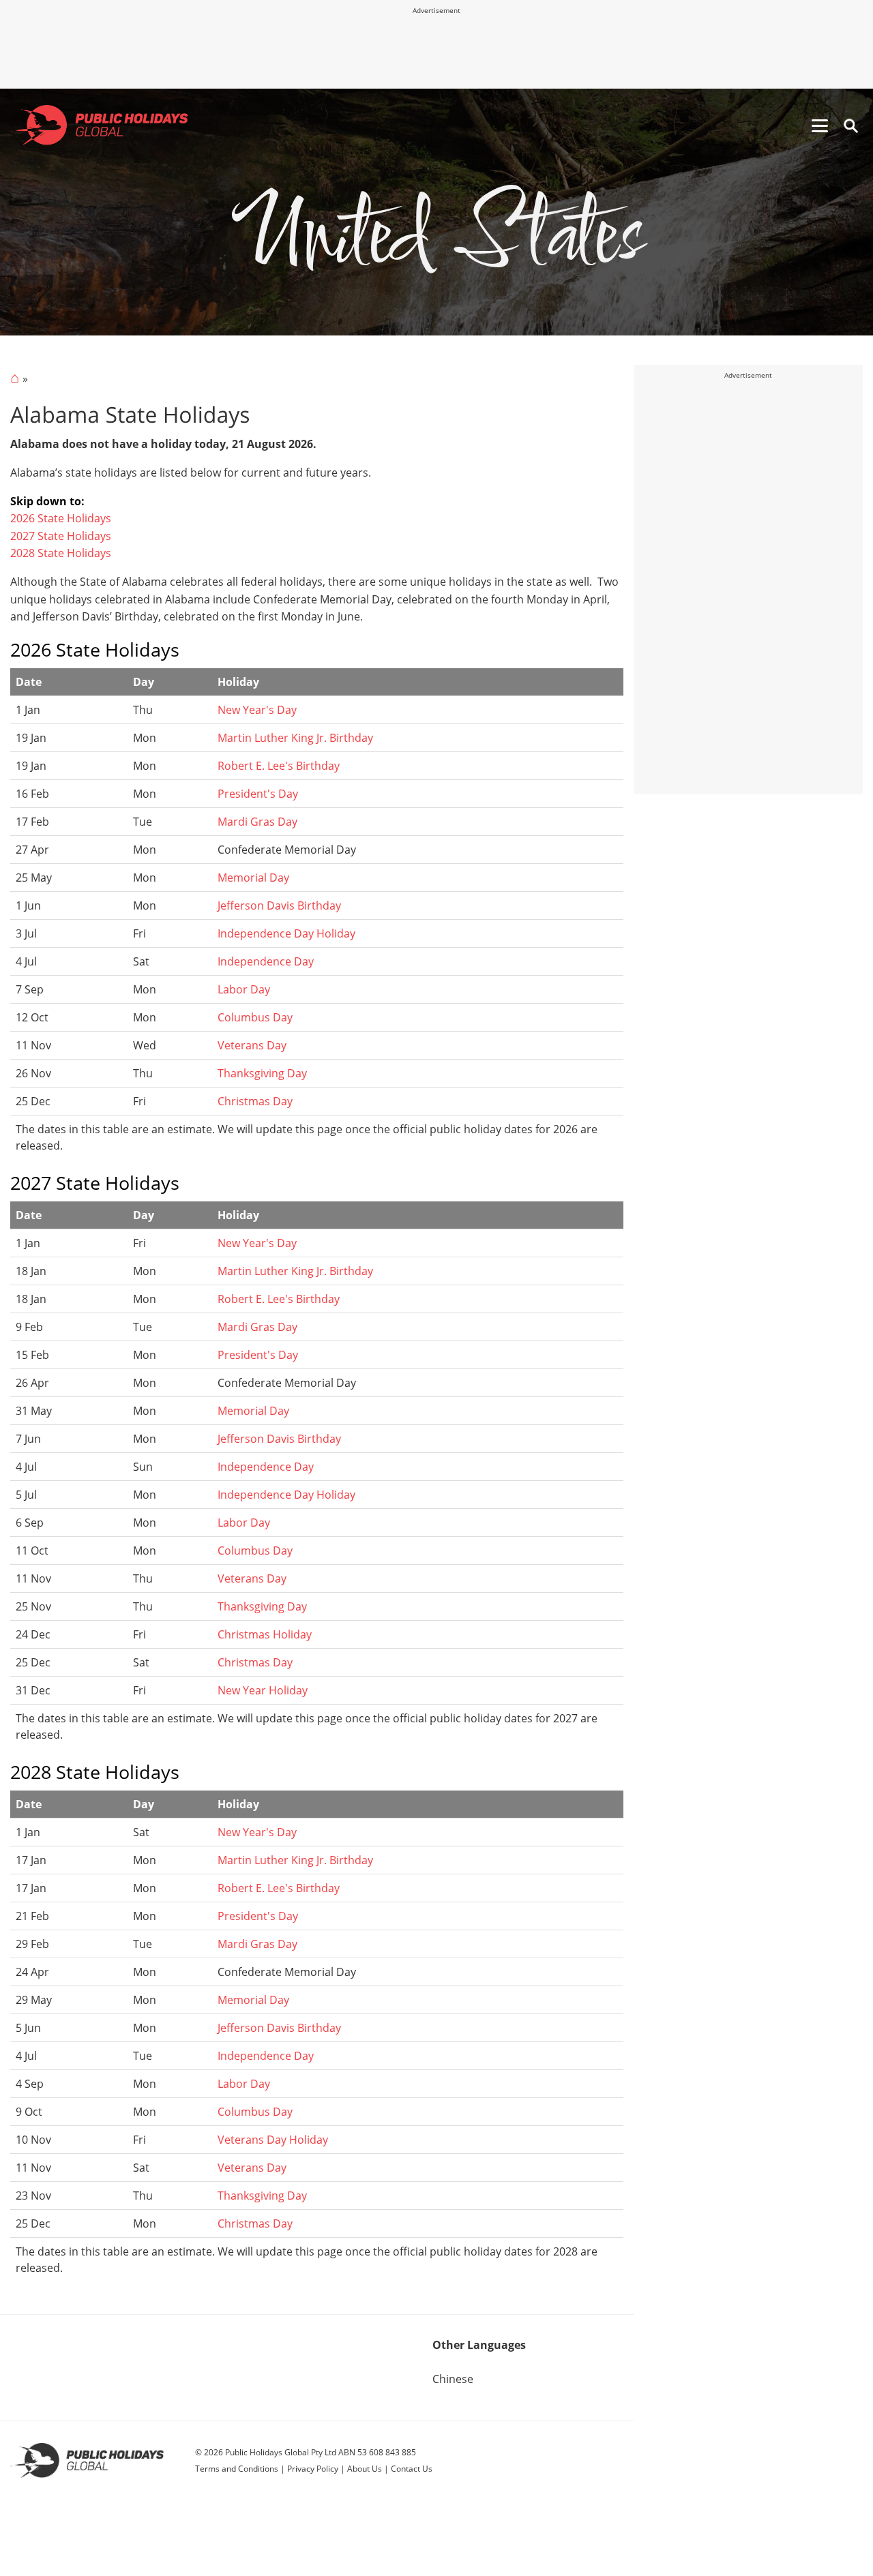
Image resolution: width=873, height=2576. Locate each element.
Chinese (453, 2379)
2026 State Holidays (61, 518)
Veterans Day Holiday (273, 2140)
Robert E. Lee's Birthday (279, 766)
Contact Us (412, 2469)
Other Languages (479, 2345)
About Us (365, 2469)
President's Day (258, 794)
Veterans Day (252, 1045)
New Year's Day (257, 710)
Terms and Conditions (237, 2469)
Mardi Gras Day (257, 822)
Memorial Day (253, 878)
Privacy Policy (313, 2469)
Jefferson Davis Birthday (279, 905)
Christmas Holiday (265, 1634)
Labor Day (244, 989)
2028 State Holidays (61, 553)
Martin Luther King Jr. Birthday (295, 738)
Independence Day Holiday (286, 933)
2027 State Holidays (61, 536)
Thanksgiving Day (262, 1073)
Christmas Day (255, 1101)
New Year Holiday (263, 1690)
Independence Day (266, 961)
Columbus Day (255, 1017)
